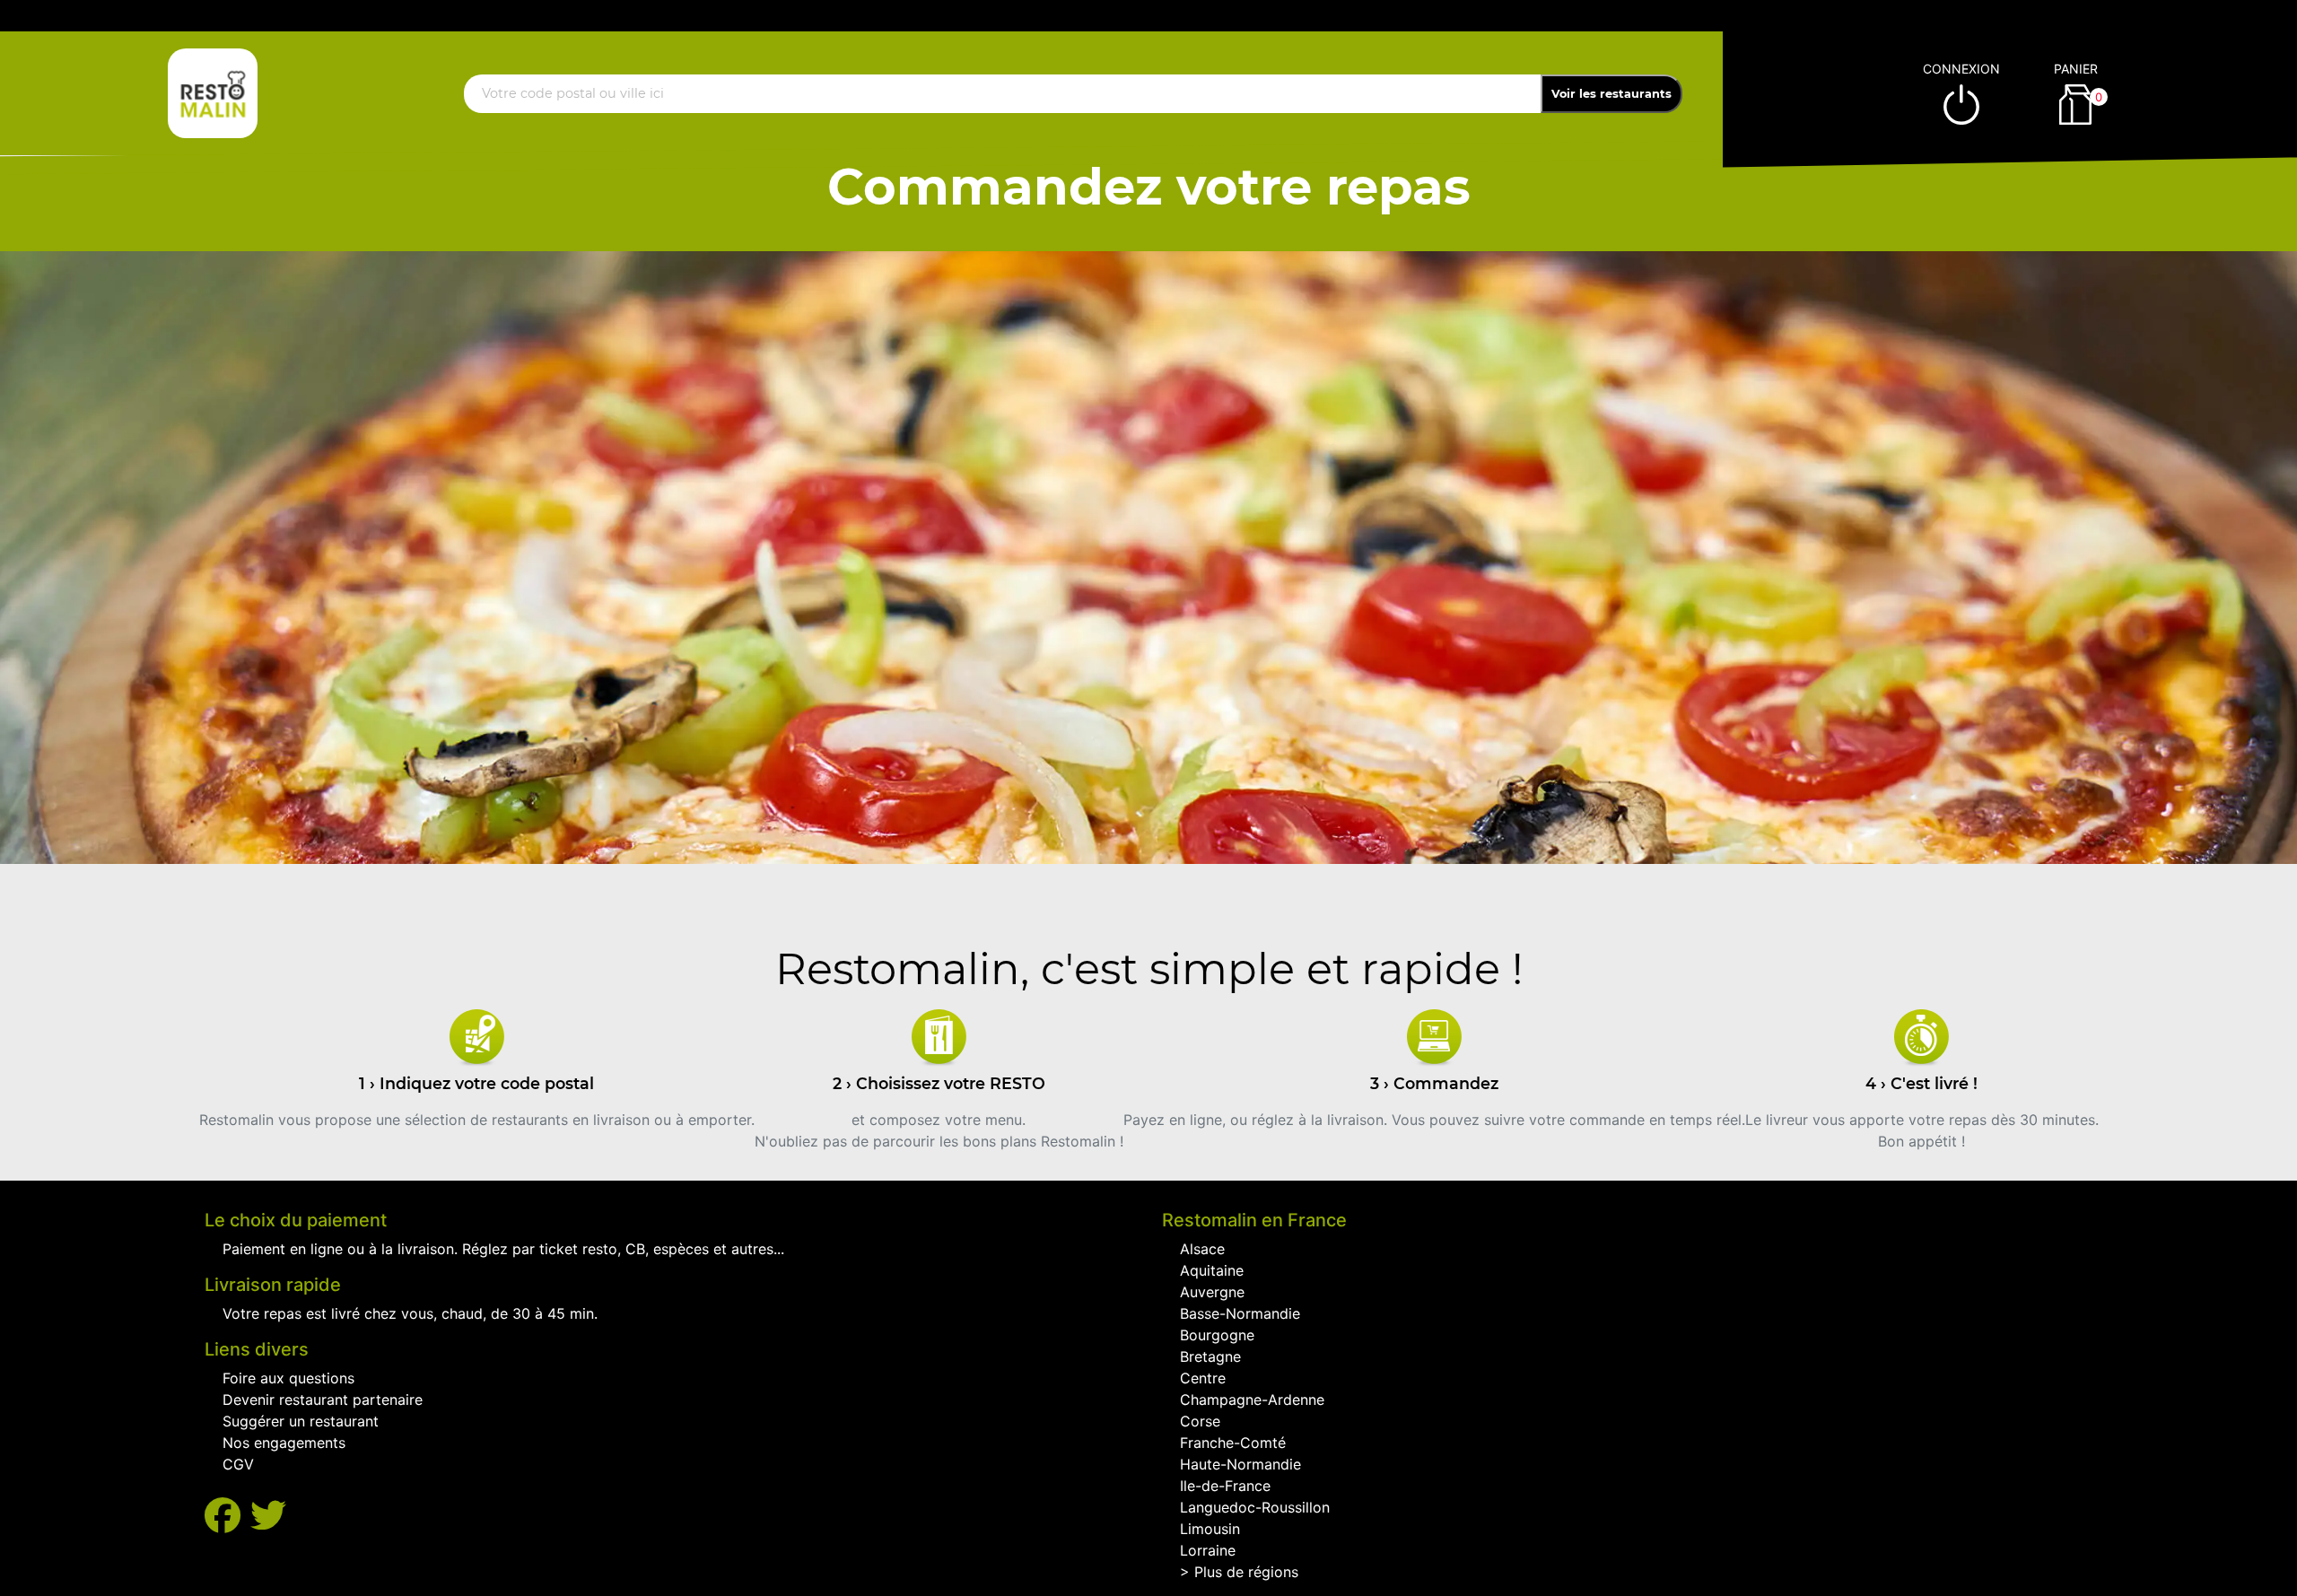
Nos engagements (284, 1443)
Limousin (1210, 1529)
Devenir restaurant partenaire (323, 1400)
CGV (238, 1464)
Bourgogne (1217, 1335)
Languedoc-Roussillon (1255, 1507)
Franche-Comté (1233, 1443)
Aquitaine (1212, 1270)
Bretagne (1210, 1356)
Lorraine (1208, 1550)
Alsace (1202, 1249)
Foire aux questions (288, 1378)
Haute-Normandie (1240, 1464)
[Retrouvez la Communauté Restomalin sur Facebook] (227, 1516)
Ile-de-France (1225, 1486)
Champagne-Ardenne (1252, 1400)
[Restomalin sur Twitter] (268, 1516)
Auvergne (1212, 1292)
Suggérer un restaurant (301, 1421)
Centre (1203, 1378)
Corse (1200, 1421)
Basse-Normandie (1240, 1313)
